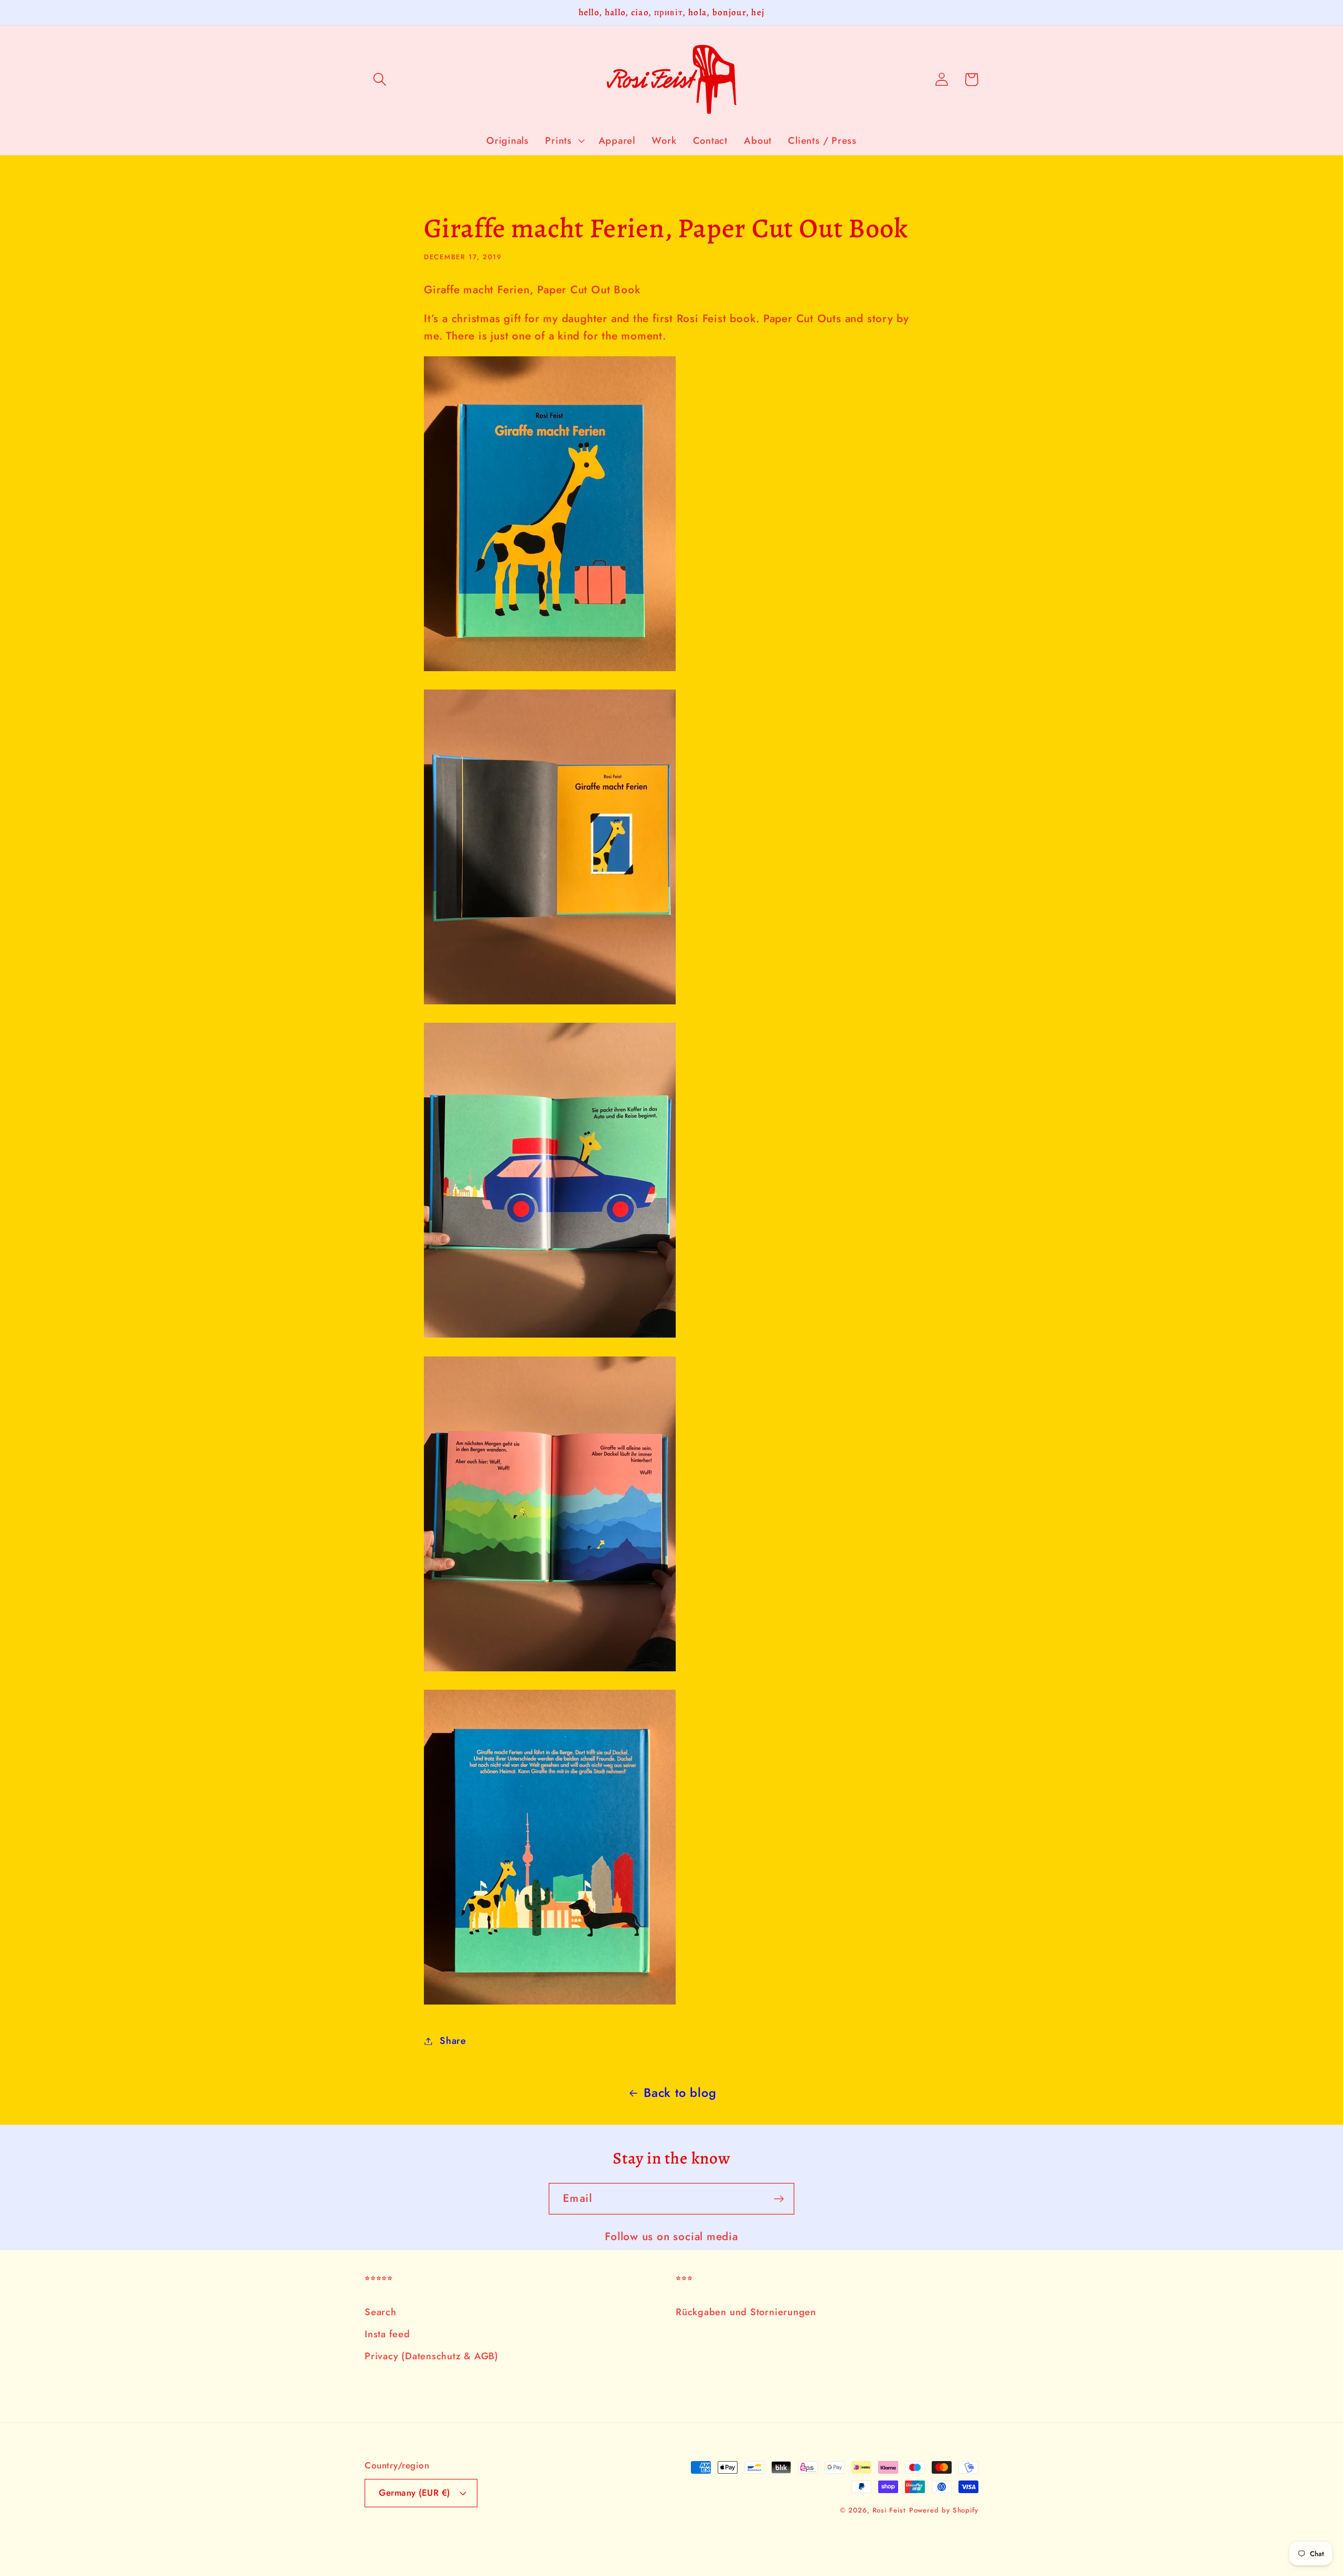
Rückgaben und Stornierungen (746, 2312)
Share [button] (453, 2041)
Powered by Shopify (944, 2510)
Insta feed (387, 2334)
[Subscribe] (779, 2199)
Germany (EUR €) (414, 2493)
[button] (380, 79)
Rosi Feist (889, 2510)
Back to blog (680, 2093)
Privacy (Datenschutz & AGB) (431, 2356)
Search (381, 2312)
